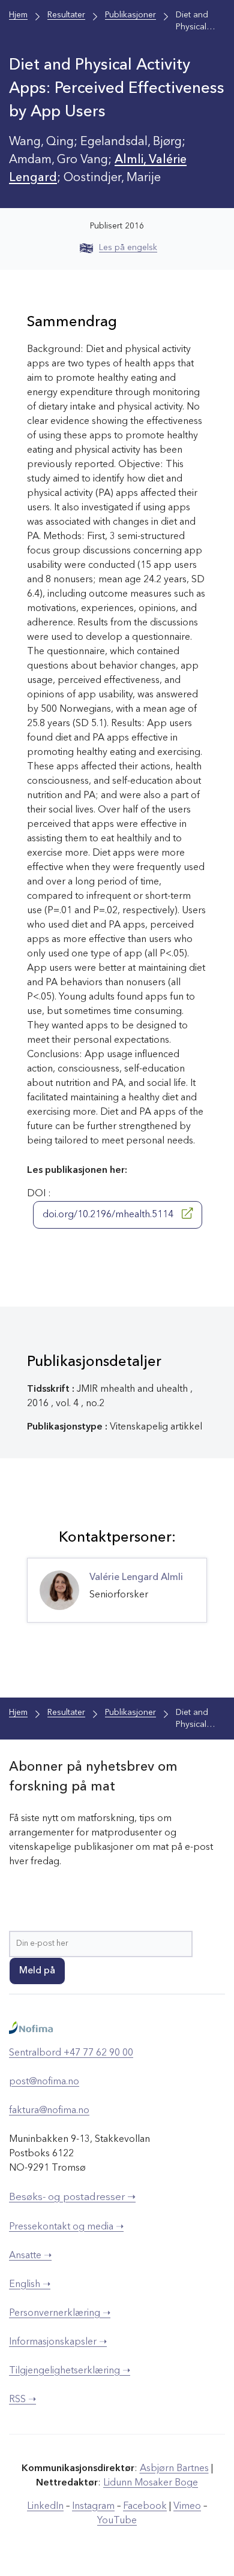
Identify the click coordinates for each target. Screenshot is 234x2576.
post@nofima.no (44, 2082)
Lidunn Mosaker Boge (151, 2483)
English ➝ (30, 2285)
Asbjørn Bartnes (174, 2469)
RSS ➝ (22, 2400)
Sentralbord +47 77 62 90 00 (71, 2053)
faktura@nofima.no (49, 2111)
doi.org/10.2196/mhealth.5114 (109, 1215)
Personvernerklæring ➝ (60, 2313)
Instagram (93, 2506)
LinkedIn (45, 2506)
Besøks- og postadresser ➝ (72, 2197)
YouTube (117, 2521)
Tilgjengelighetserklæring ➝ (70, 2371)
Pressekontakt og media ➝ (66, 2227)
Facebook (145, 2506)
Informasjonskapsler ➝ (58, 2342)
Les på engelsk (128, 248)
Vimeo (187, 2506)
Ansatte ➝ (30, 2256)
